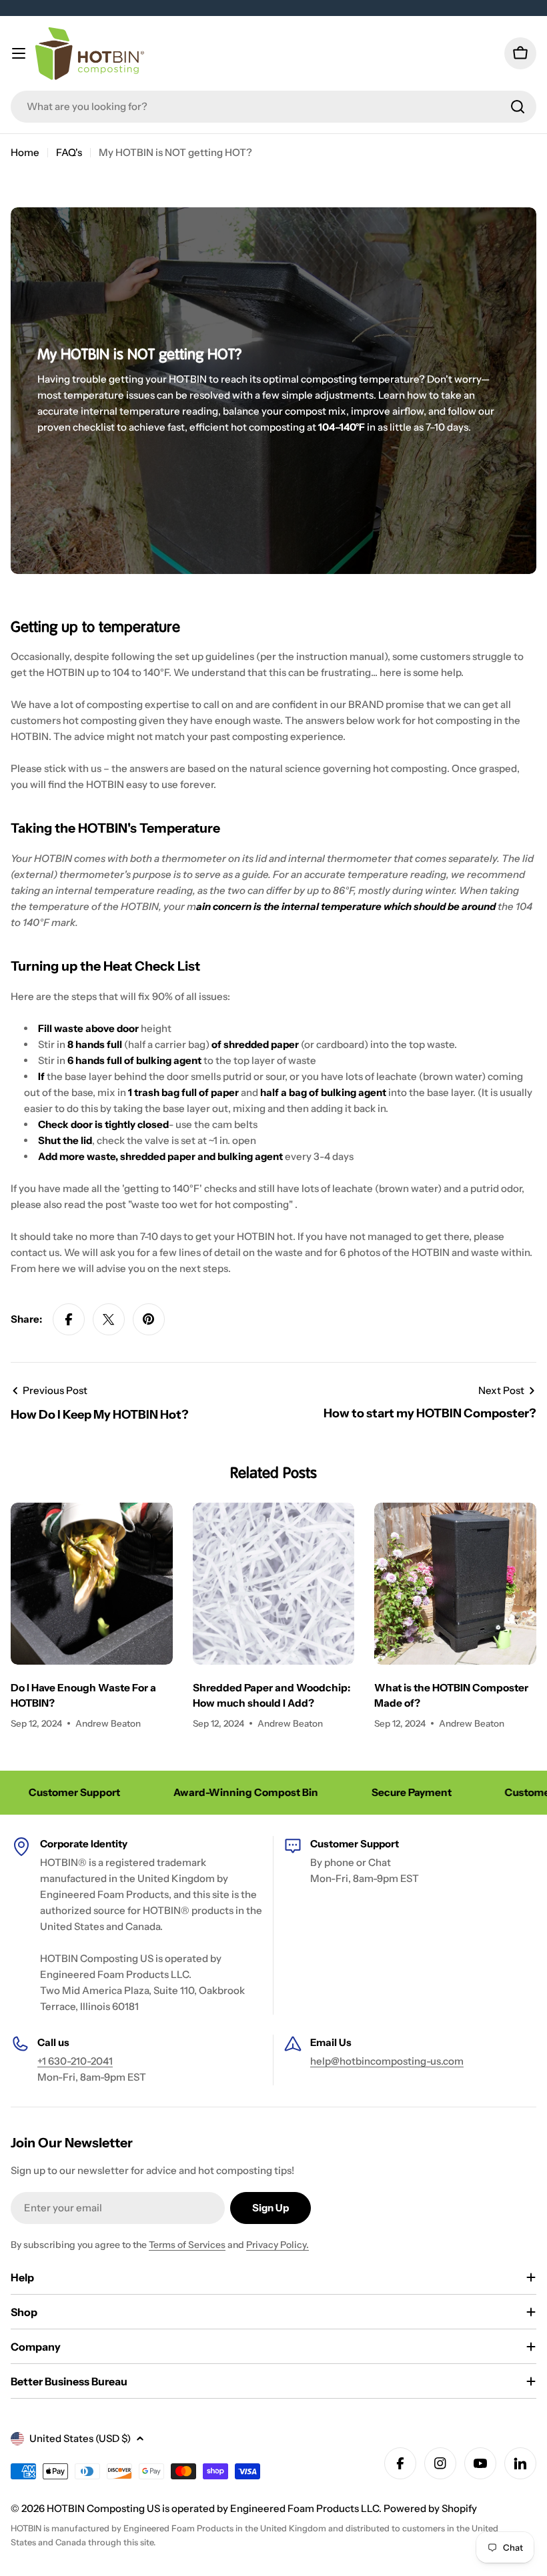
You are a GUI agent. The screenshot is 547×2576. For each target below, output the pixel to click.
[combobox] (273, 107)
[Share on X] (109, 1319)
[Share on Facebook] (69, 1319)
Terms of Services (187, 2245)
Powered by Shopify (430, 2508)
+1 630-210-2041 (75, 2061)
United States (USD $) (80, 2438)
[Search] (518, 107)
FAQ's (69, 152)
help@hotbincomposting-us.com (387, 2061)
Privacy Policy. (278, 2245)
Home (25, 152)
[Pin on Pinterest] (149, 1319)
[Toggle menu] (19, 53)
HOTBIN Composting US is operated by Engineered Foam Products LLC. (215, 2508)
